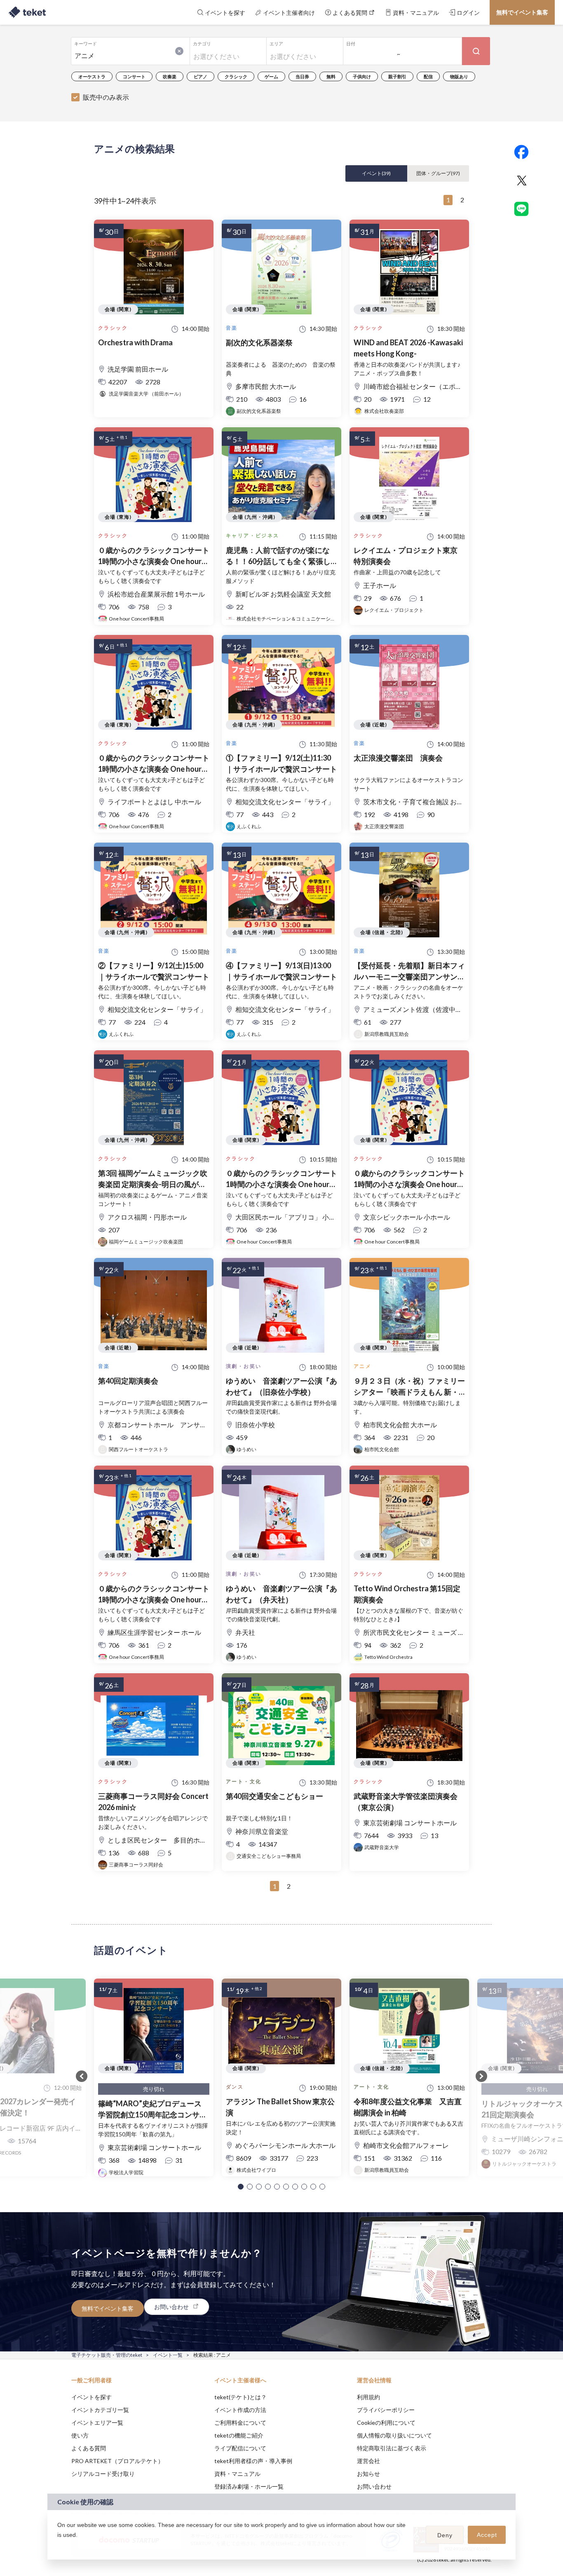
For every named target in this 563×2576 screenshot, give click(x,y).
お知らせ (368, 2474)
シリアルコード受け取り (103, 2474)
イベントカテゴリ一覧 (100, 2410)
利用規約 (368, 2397)
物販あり (459, 76)
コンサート (134, 76)
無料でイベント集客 (522, 12)
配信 (428, 76)
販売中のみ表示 (106, 97)
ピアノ (201, 76)
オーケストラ (92, 76)
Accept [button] (487, 2535)
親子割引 (397, 76)
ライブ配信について (240, 2448)
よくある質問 (89, 2448)
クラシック (236, 76)
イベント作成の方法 (240, 2410)
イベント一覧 (168, 2355)
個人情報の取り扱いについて (394, 2435)
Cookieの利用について (386, 2423)
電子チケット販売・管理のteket (107, 2355)
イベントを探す (91, 2397)
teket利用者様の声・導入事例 (253, 2461)
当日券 (302, 76)
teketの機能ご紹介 (239, 2435)
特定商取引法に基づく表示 (392, 2448)
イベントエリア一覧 (97, 2423)
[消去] (179, 51)
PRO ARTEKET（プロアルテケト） (117, 2461)
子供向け (362, 76)
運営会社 (368, 2461)
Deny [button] (445, 2535)
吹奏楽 (170, 76)
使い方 (80, 2435)
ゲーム (271, 76)
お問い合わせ (374, 2486)
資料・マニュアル (237, 2474)
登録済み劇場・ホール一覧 (249, 2486)
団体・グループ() (438, 173)
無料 (331, 76)
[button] (241, 2187)
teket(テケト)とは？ (240, 2397)
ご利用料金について (240, 2423)
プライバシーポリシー (386, 2410)
